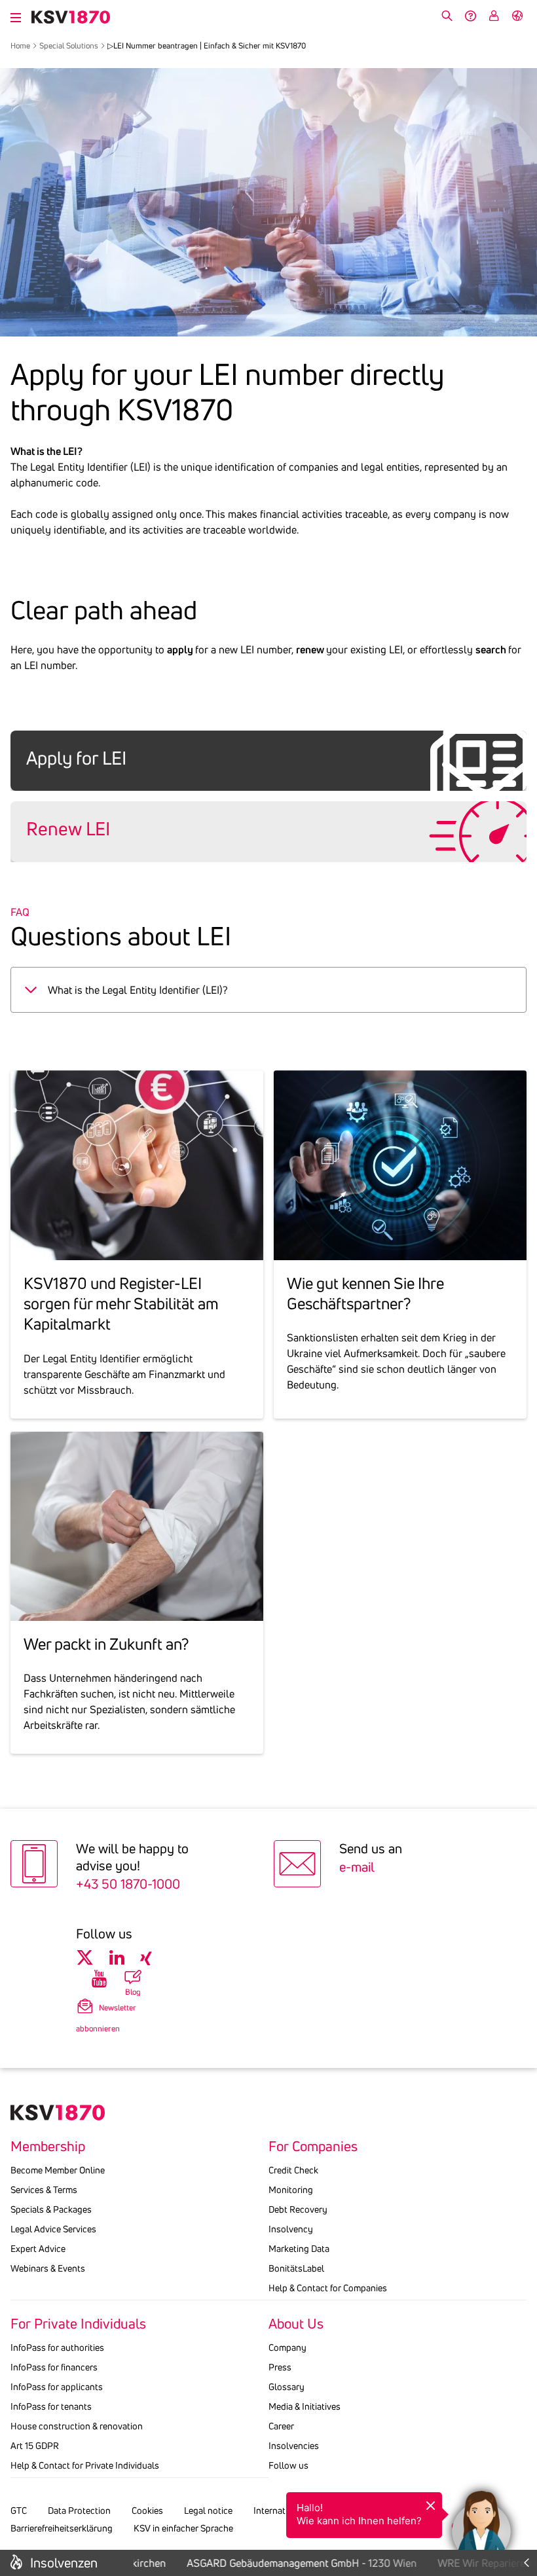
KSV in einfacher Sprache (183, 2528)
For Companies (313, 2147)
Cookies (147, 2511)
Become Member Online (58, 2170)
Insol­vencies (294, 2446)
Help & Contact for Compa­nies (328, 2288)
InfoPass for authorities (57, 2348)
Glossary (287, 2387)
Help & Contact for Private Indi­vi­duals (85, 2465)
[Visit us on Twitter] (85, 1958)
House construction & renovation (77, 2426)
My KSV (494, 16)
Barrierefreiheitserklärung (62, 2528)
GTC (19, 2511)
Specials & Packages (51, 2209)
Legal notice (208, 2511)
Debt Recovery (298, 2209)
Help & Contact (470, 16)
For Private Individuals (78, 2324)
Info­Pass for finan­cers (54, 2367)
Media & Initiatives (305, 2406)
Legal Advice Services (53, 2229)
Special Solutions (69, 45)
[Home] (71, 17)
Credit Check (293, 2170)
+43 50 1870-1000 (128, 1884)
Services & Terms (44, 2190)
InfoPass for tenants (51, 2406)
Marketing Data (299, 2249)
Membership (48, 2147)
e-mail (357, 1867)
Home (20, 45)
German (517, 16)
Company (287, 2348)
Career (281, 2426)
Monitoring (291, 2190)
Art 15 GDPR (35, 2446)
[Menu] (16, 16)
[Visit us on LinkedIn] (117, 1958)
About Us (296, 2324)
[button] (481, 2520)
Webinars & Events (48, 2268)
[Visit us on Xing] (146, 1958)
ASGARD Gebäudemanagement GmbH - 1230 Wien (288, 2563)
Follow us (288, 2465)
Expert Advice (38, 2249)
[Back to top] (524, 2469)
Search (447, 16)
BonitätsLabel (296, 2268)
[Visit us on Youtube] (99, 1979)
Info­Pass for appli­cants (57, 2387)
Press (280, 2367)
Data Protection (79, 2511)
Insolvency (291, 2229)
